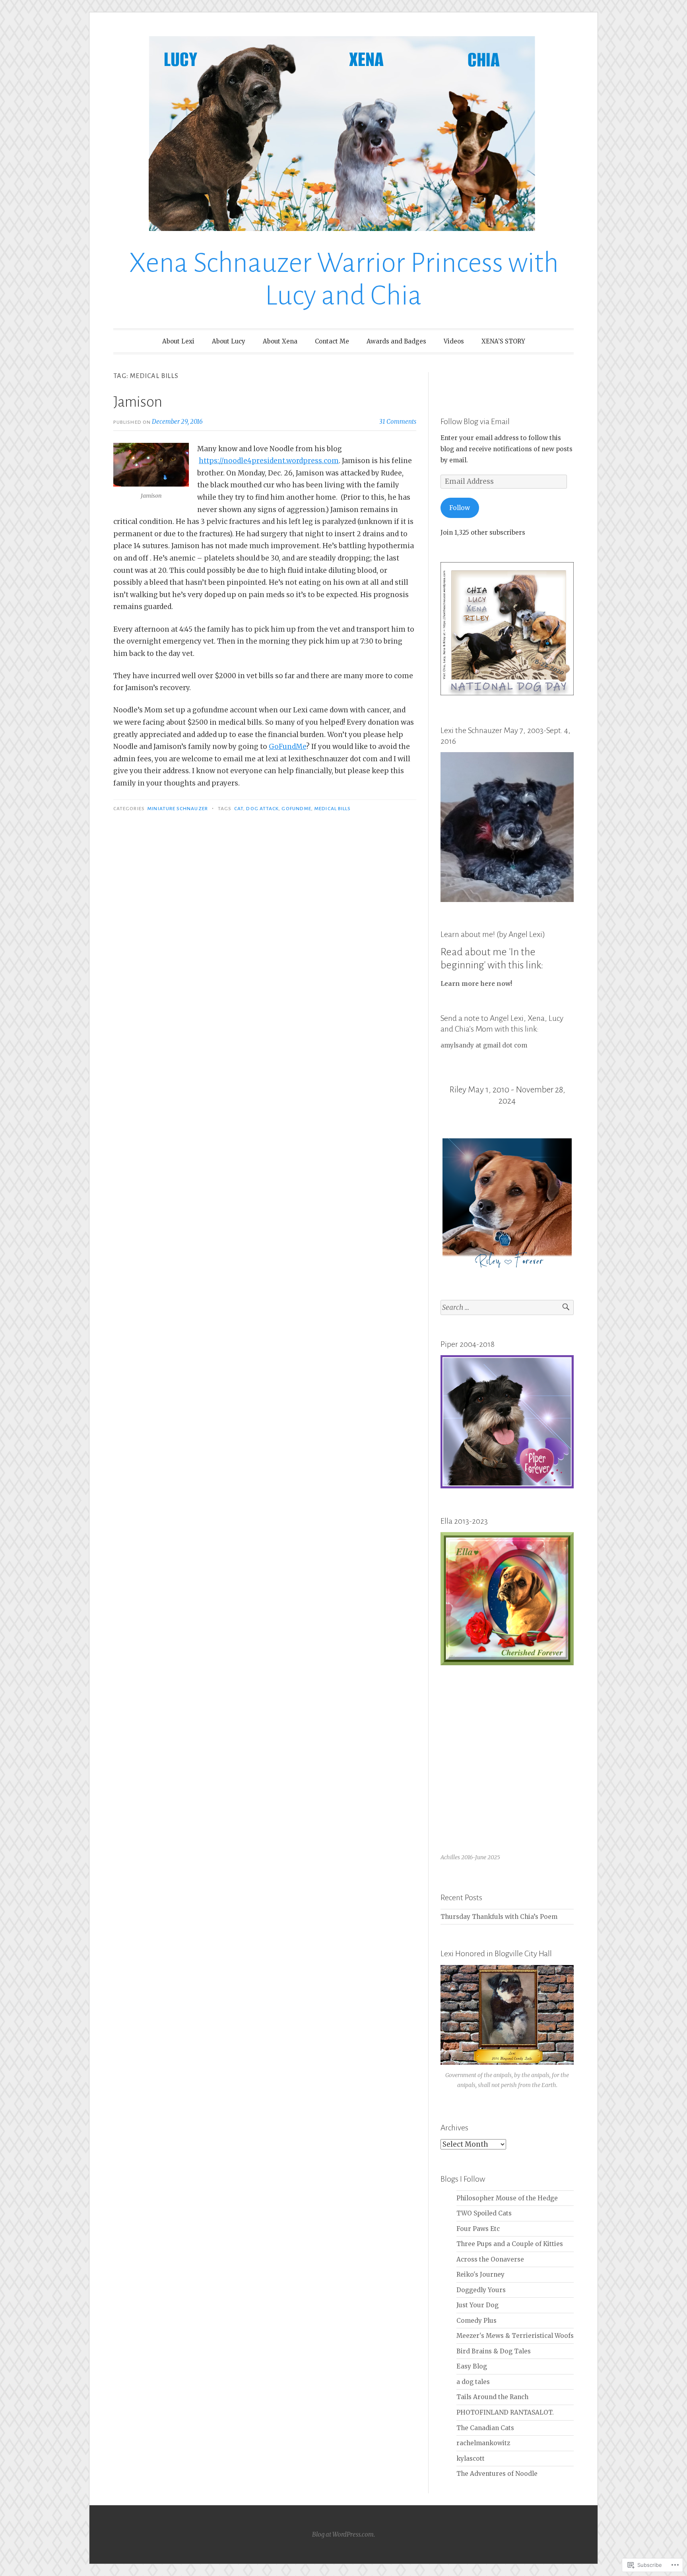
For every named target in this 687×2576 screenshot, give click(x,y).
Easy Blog (472, 2366)
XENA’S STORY (503, 341)
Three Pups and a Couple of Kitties (510, 2244)
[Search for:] (507, 1308)
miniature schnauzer (178, 809)
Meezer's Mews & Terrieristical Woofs (515, 2336)
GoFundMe (287, 747)
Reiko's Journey (480, 2274)
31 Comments (398, 422)
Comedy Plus (476, 2321)
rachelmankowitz (483, 2443)
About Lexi (178, 341)
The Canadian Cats (485, 2428)
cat (239, 809)
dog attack (262, 809)
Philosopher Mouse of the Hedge (507, 2198)
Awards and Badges (396, 341)
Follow (460, 508)
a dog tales (473, 2382)
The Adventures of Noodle (497, 2474)
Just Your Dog (477, 2305)
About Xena (280, 341)
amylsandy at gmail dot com (484, 1045)
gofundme (296, 809)
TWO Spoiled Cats (484, 2213)
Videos (454, 341)
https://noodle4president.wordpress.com (269, 461)
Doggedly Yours (481, 2290)
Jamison (138, 402)
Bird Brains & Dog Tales (494, 2351)
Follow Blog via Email (475, 421)
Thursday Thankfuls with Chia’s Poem (499, 1917)
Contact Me (332, 341)
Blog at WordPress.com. (343, 2534)
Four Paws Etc (478, 2229)
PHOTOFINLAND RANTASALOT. (505, 2412)
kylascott (471, 2459)
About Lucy (229, 341)
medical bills (332, 809)
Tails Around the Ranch (492, 2397)
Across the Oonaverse (490, 2259)
